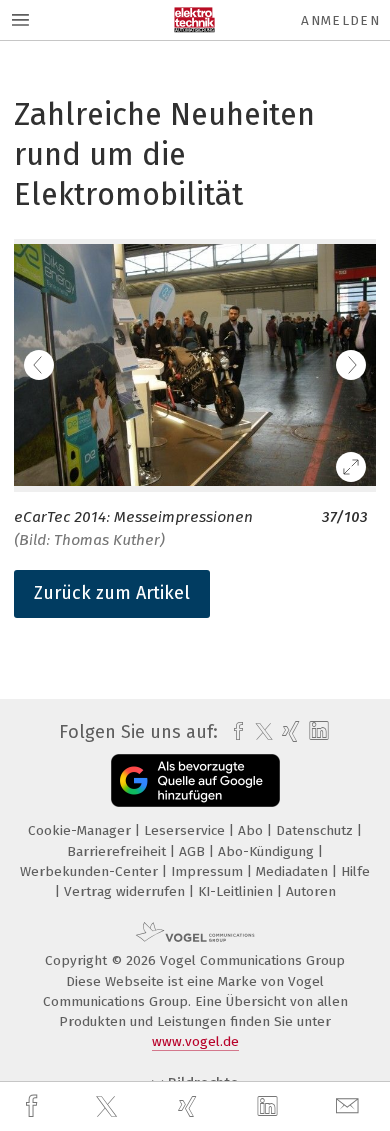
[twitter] (109, 1107)
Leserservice (186, 830)
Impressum (209, 871)
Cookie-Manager (81, 830)
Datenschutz (316, 830)
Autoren (311, 891)
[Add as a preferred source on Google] (195, 780)
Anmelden (340, 20)
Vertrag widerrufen (126, 891)
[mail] (350, 1106)
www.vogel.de (195, 1041)
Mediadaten (294, 871)
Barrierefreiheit (118, 851)
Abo (252, 830)
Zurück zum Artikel (112, 593)
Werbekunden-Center (91, 871)
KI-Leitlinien (237, 891)
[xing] (190, 1106)
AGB (194, 851)
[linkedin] (270, 1107)
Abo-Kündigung (268, 851)
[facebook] (34, 1106)
